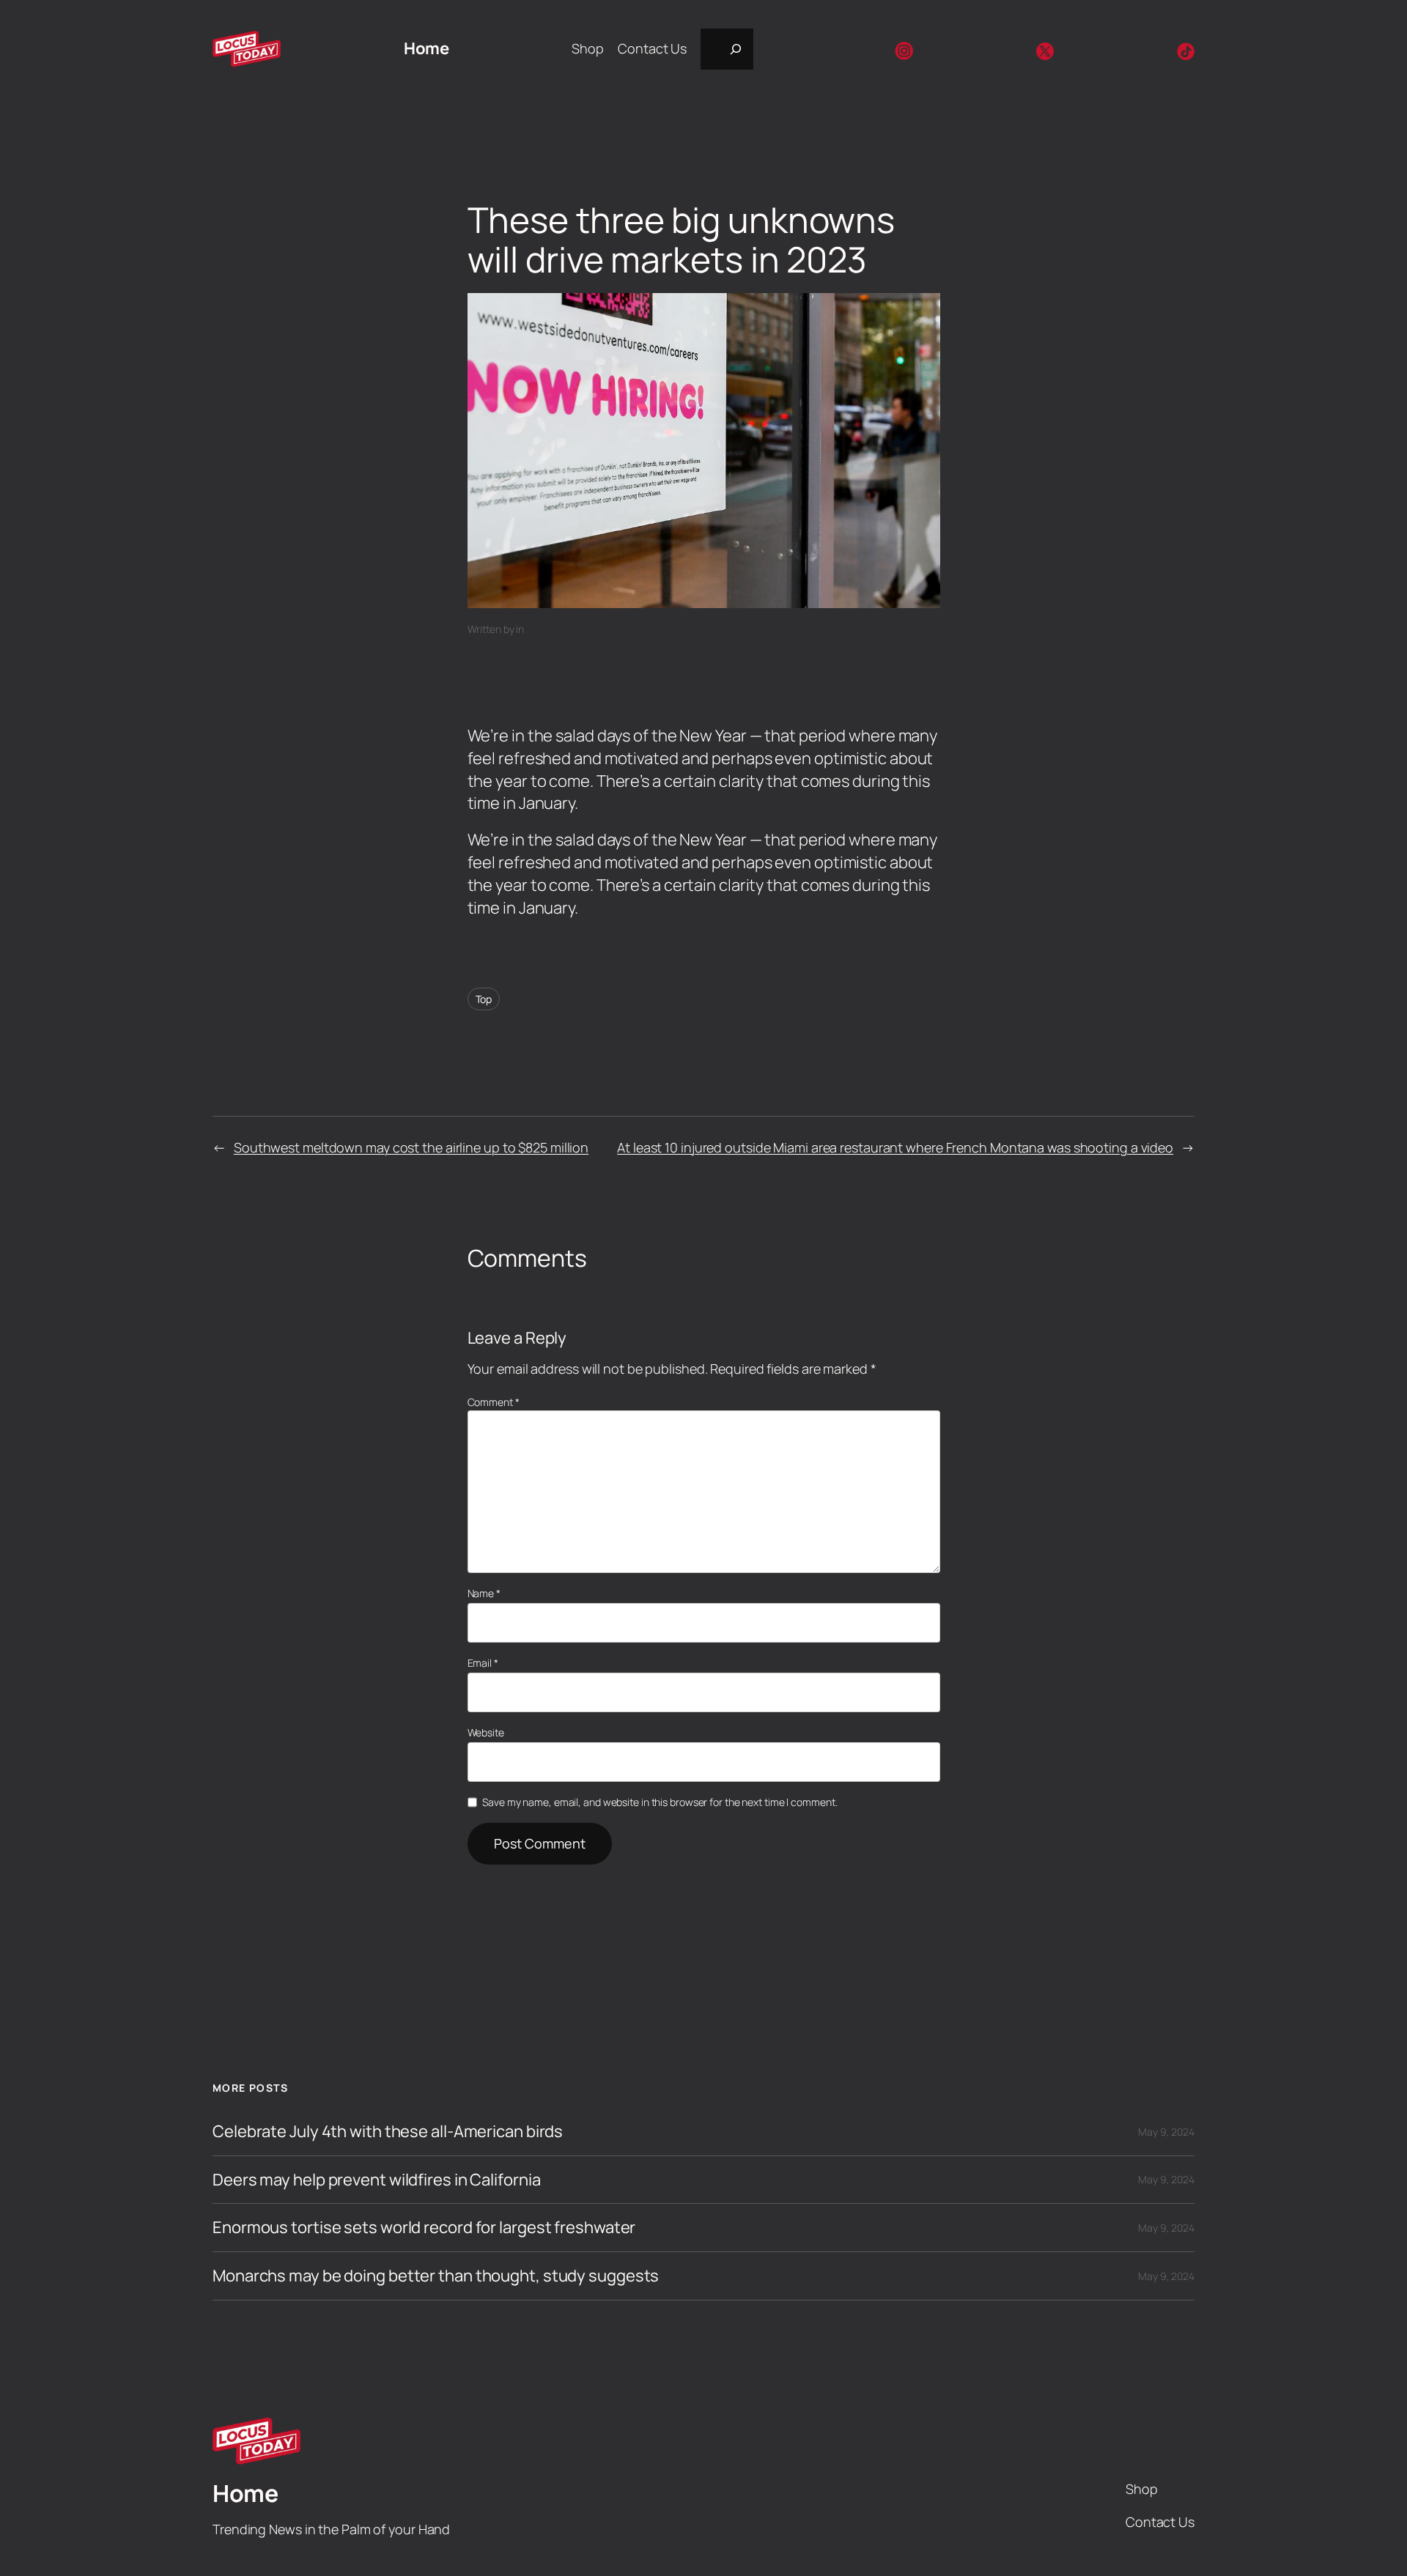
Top (484, 999)
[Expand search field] (727, 49)
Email (483, 1663)
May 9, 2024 (1166, 2132)
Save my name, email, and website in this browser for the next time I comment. (660, 1802)
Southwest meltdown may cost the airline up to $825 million (411, 1147)
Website (486, 1732)
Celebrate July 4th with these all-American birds (388, 2132)
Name (484, 1593)
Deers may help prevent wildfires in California (376, 2180)
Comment (494, 1402)
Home (426, 48)
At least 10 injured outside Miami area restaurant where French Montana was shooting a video (895, 1147)
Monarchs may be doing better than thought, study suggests (436, 2276)
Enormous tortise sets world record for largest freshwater (424, 2228)
